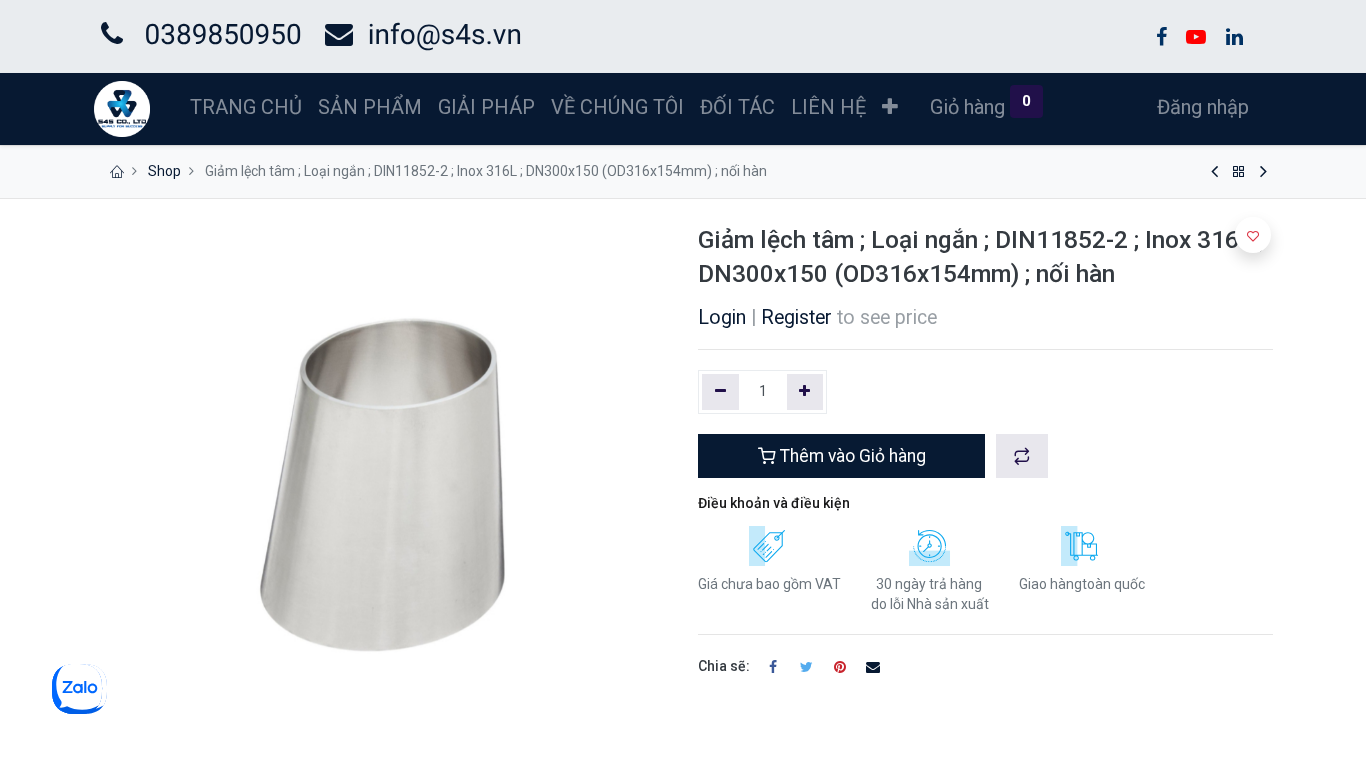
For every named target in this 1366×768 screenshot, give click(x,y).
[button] (890, 107)
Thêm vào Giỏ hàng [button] (851, 456)
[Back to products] (1239, 172)
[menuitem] (246, 107)
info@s (412, 34)
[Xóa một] (720, 392)
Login (722, 317)
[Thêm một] (805, 392)
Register (796, 317)
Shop (164, 171)
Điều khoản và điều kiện (774, 503)
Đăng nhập (1203, 107)
